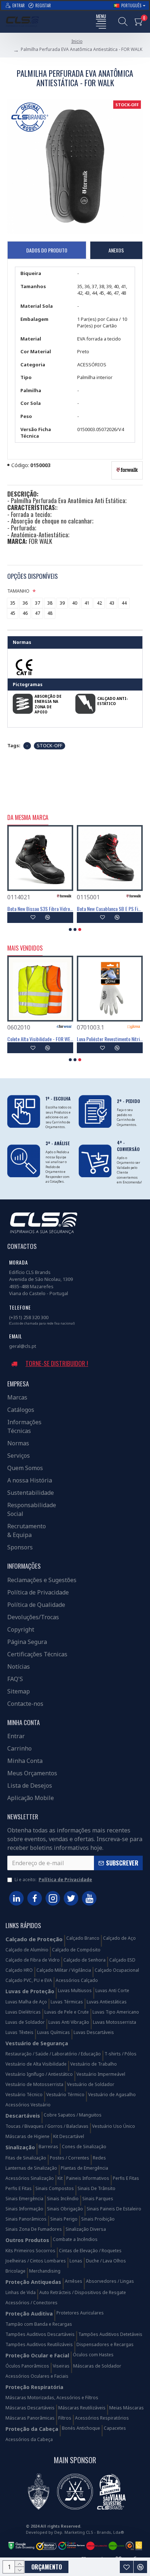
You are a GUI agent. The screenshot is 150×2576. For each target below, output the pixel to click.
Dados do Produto (47, 250)
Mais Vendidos (25, 948)
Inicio (77, 41)
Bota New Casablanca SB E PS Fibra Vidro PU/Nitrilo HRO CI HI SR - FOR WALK (110, 909)
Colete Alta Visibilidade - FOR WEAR (40, 1039)
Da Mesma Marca (28, 818)
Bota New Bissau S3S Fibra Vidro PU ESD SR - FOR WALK (40, 909)
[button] (70, 929)
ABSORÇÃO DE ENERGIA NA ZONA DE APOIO (48, 704)
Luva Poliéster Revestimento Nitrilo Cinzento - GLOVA (110, 1039)
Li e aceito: (53, 1880)
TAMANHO (18, 591)
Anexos (116, 250)
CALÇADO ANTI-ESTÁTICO (112, 701)
